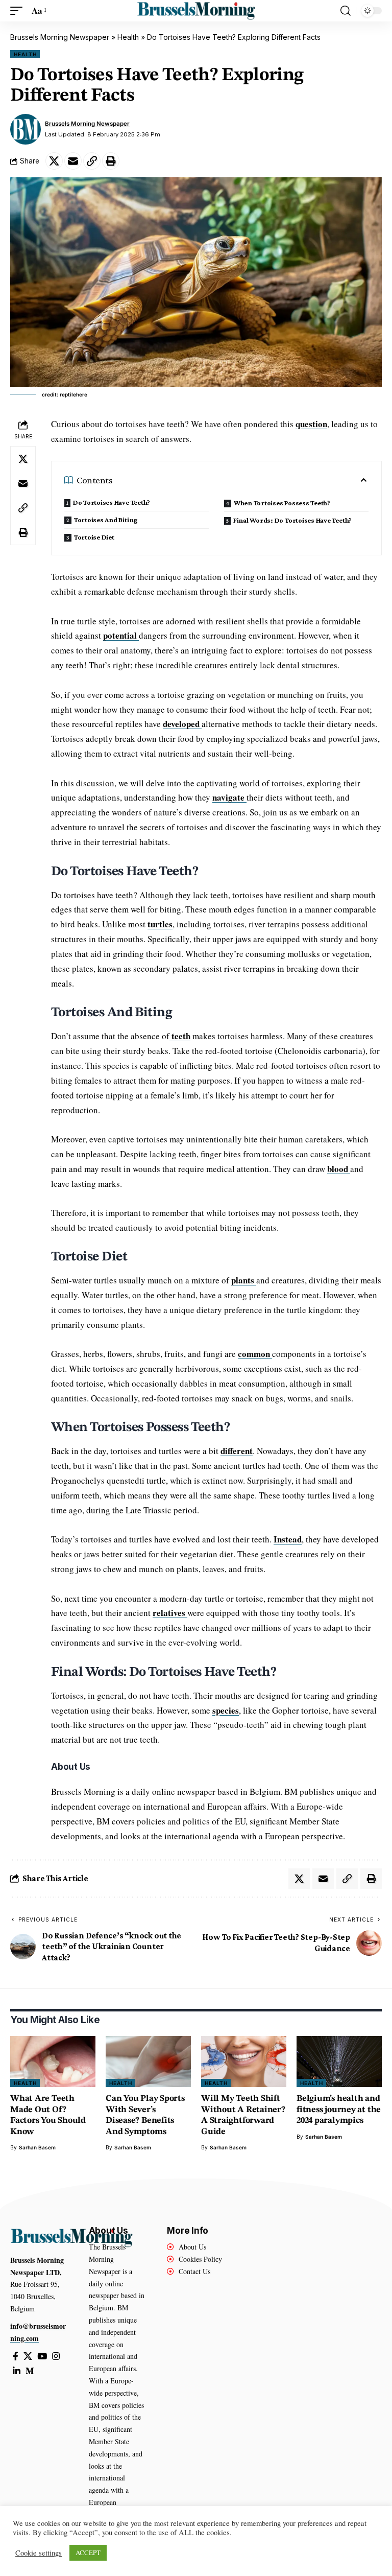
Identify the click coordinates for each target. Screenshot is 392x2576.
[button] (19, 11)
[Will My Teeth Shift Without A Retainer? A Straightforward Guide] (244, 2062)
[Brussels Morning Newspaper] (196, 11)
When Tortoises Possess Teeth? (282, 503)
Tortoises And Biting (106, 520)
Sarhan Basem (37, 2147)
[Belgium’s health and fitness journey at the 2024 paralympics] (339, 2062)
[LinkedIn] (17, 2371)
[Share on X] (54, 161)
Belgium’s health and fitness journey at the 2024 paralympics (339, 2110)
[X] (28, 2357)
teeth (180, 1036)
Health (128, 37)
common (255, 1354)
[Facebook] (16, 2357)
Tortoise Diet (94, 537)
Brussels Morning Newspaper (60, 37)
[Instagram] (56, 2357)
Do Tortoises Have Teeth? (112, 502)
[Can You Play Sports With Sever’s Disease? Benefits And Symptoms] (148, 2062)
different (237, 1451)
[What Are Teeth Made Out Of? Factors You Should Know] (53, 2062)
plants (244, 1280)
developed (182, 724)
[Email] (73, 161)
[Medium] (30, 2371)
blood (339, 1169)
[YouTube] (42, 2357)
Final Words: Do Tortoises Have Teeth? (292, 520)
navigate (229, 797)
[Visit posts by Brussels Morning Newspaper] (26, 129)
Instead (288, 1539)
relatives (170, 1613)
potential (121, 635)
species (226, 1710)
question (311, 424)
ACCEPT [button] (88, 2552)
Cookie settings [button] (39, 2553)
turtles (160, 924)
